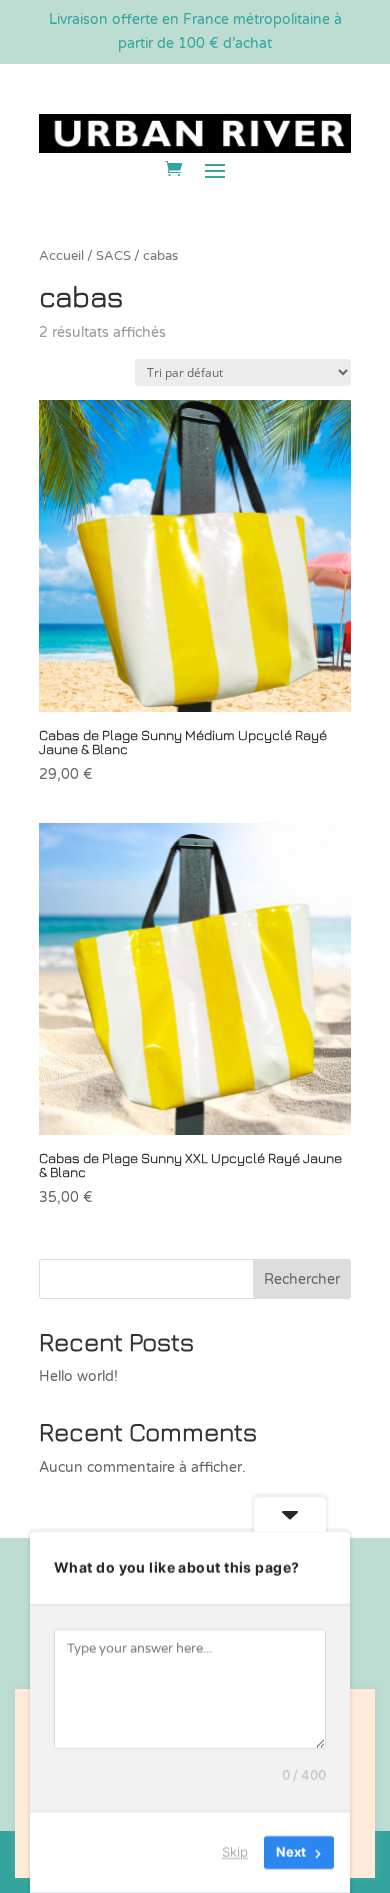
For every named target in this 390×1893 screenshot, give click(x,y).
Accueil (61, 256)
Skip (235, 1852)
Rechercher (302, 1279)
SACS (113, 256)
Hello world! (78, 1376)
